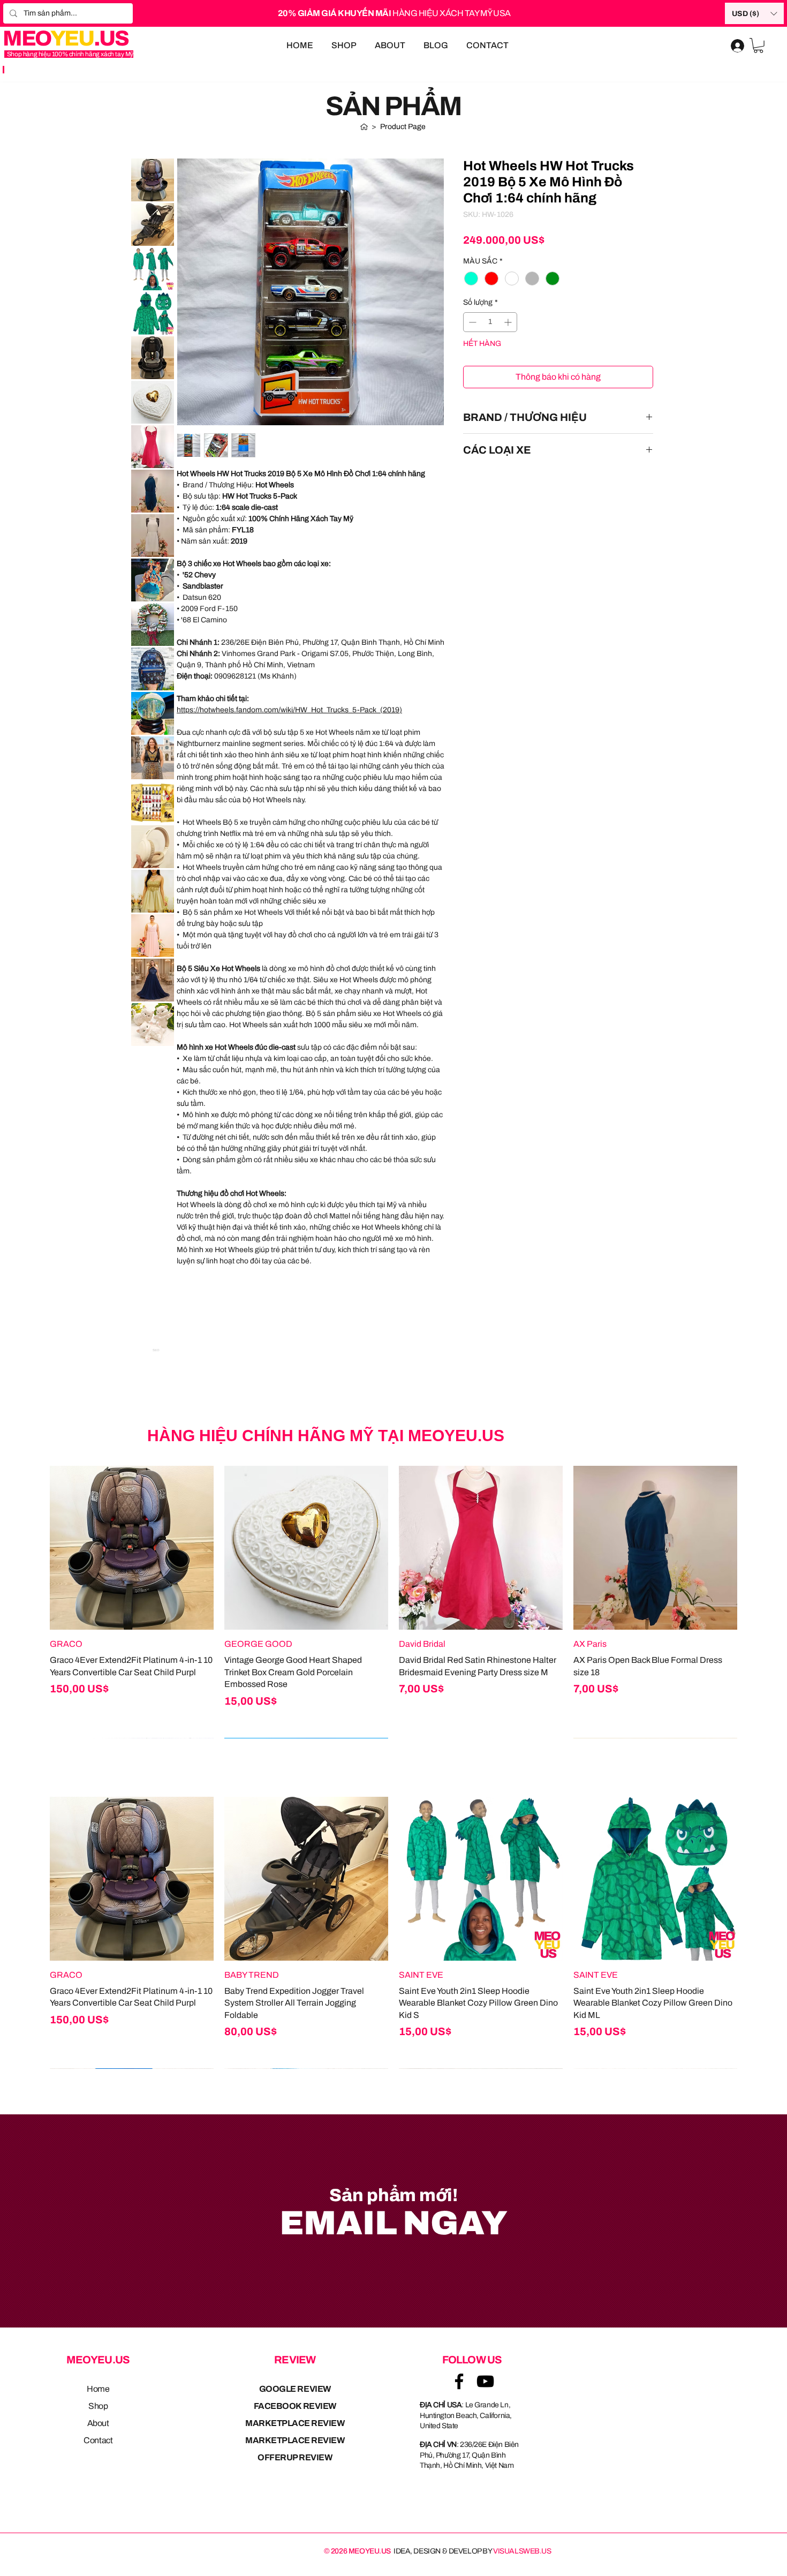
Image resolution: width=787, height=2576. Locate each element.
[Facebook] (459, 2381)
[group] (393, 1602)
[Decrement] (471, 322)
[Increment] (509, 322)
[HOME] (364, 127)
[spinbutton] (490, 322)
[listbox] (754, 13)
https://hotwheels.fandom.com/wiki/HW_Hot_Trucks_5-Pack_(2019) (289, 710)
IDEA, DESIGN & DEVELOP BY (472, 2551)
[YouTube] (485, 2381)
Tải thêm (156, 1068)
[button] (754, 13)
